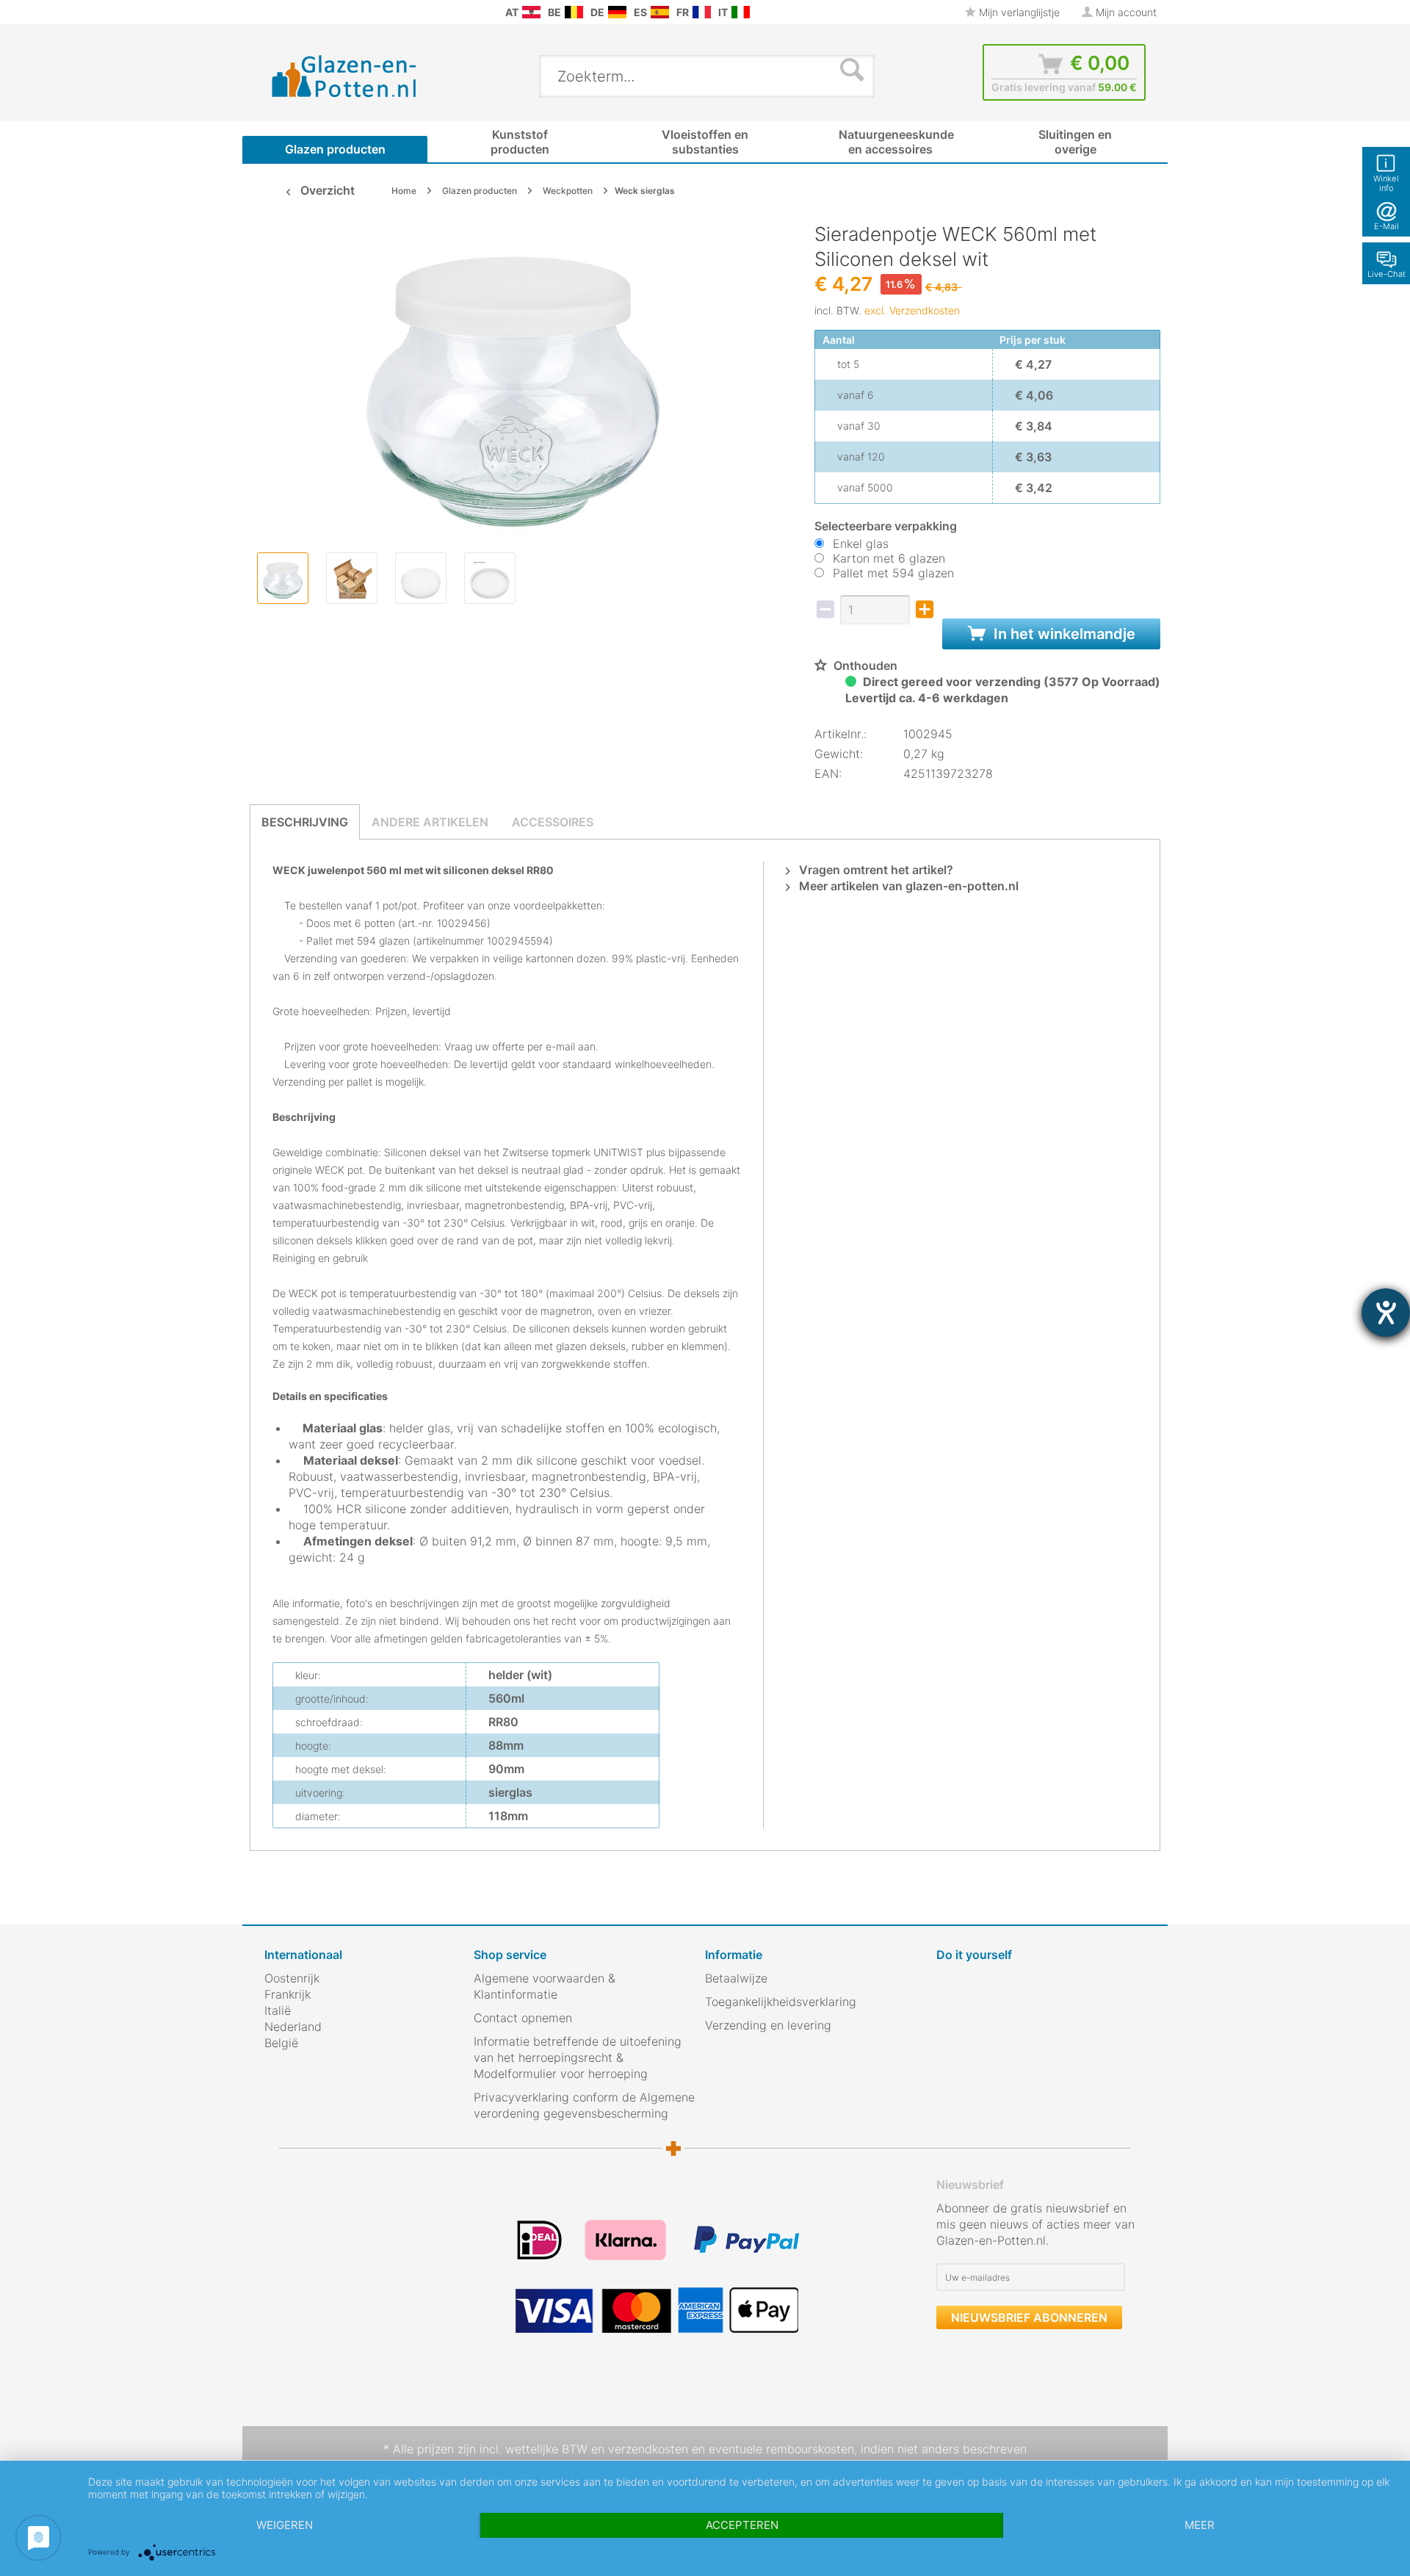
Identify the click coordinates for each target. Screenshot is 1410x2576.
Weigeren (285, 2525)
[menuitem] (272, 12)
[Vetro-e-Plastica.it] (741, 12)
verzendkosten (648, 2449)
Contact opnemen (523, 2018)
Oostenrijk (292, 1978)
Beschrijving (305, 822)
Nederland (293, 2027)
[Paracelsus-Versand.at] (531, 12)
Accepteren (742, 2525)
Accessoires (553, 822)
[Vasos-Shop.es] (660, 12)
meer (1200, 2525)
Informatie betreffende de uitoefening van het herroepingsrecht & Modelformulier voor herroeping (578, 2057)
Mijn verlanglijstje (1018, 12)
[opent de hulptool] (1386, 1313)
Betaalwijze (736, 1978)
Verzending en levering (768, 2025)
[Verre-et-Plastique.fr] (702, 12)
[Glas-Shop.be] (574, 12)
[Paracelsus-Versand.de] (617, 12)
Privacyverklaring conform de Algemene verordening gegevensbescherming (584, 2105)
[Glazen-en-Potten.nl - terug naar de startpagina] (344, 76)
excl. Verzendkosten (912, 310)
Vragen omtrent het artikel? (875, 870)
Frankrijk (288, 1994)
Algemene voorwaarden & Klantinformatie (545, 1986)
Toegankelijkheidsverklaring (781, 2002)
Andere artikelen (430, 822)
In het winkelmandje (1063, 634)
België (281, 2043)
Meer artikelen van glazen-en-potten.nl (907, 886)
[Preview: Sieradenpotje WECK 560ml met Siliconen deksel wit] (283, 578)
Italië (278, 2010)
